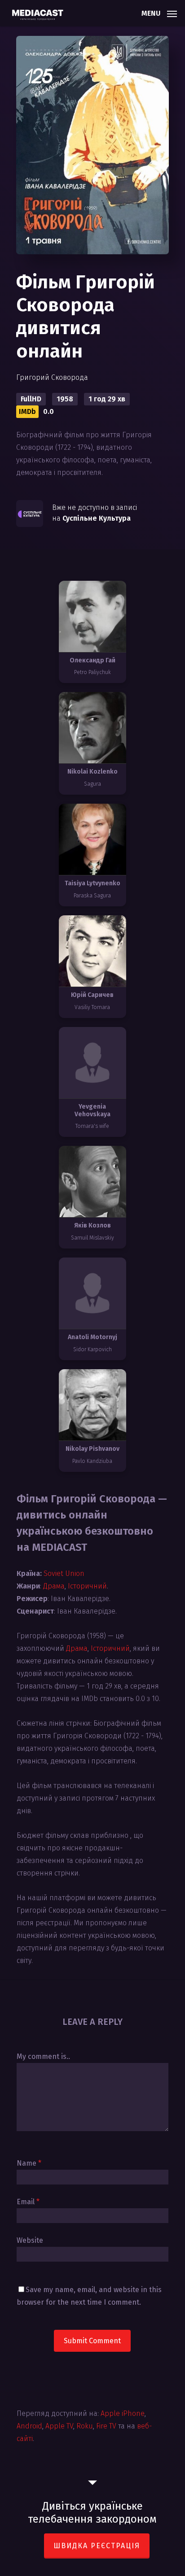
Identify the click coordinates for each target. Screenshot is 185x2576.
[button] (159, 13)
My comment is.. (43, 2056)
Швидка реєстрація (97, 2546)
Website (30, 2240)
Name (29, 2163)
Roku (85, 2426)
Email (28, 2202)
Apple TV (59, 2426)
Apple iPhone (123, 2413)
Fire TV (106, 2426)
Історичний (87, 1586)
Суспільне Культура (97, 518)
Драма (54, 1586)
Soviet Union (64, 1573)
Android (29, 2426)
